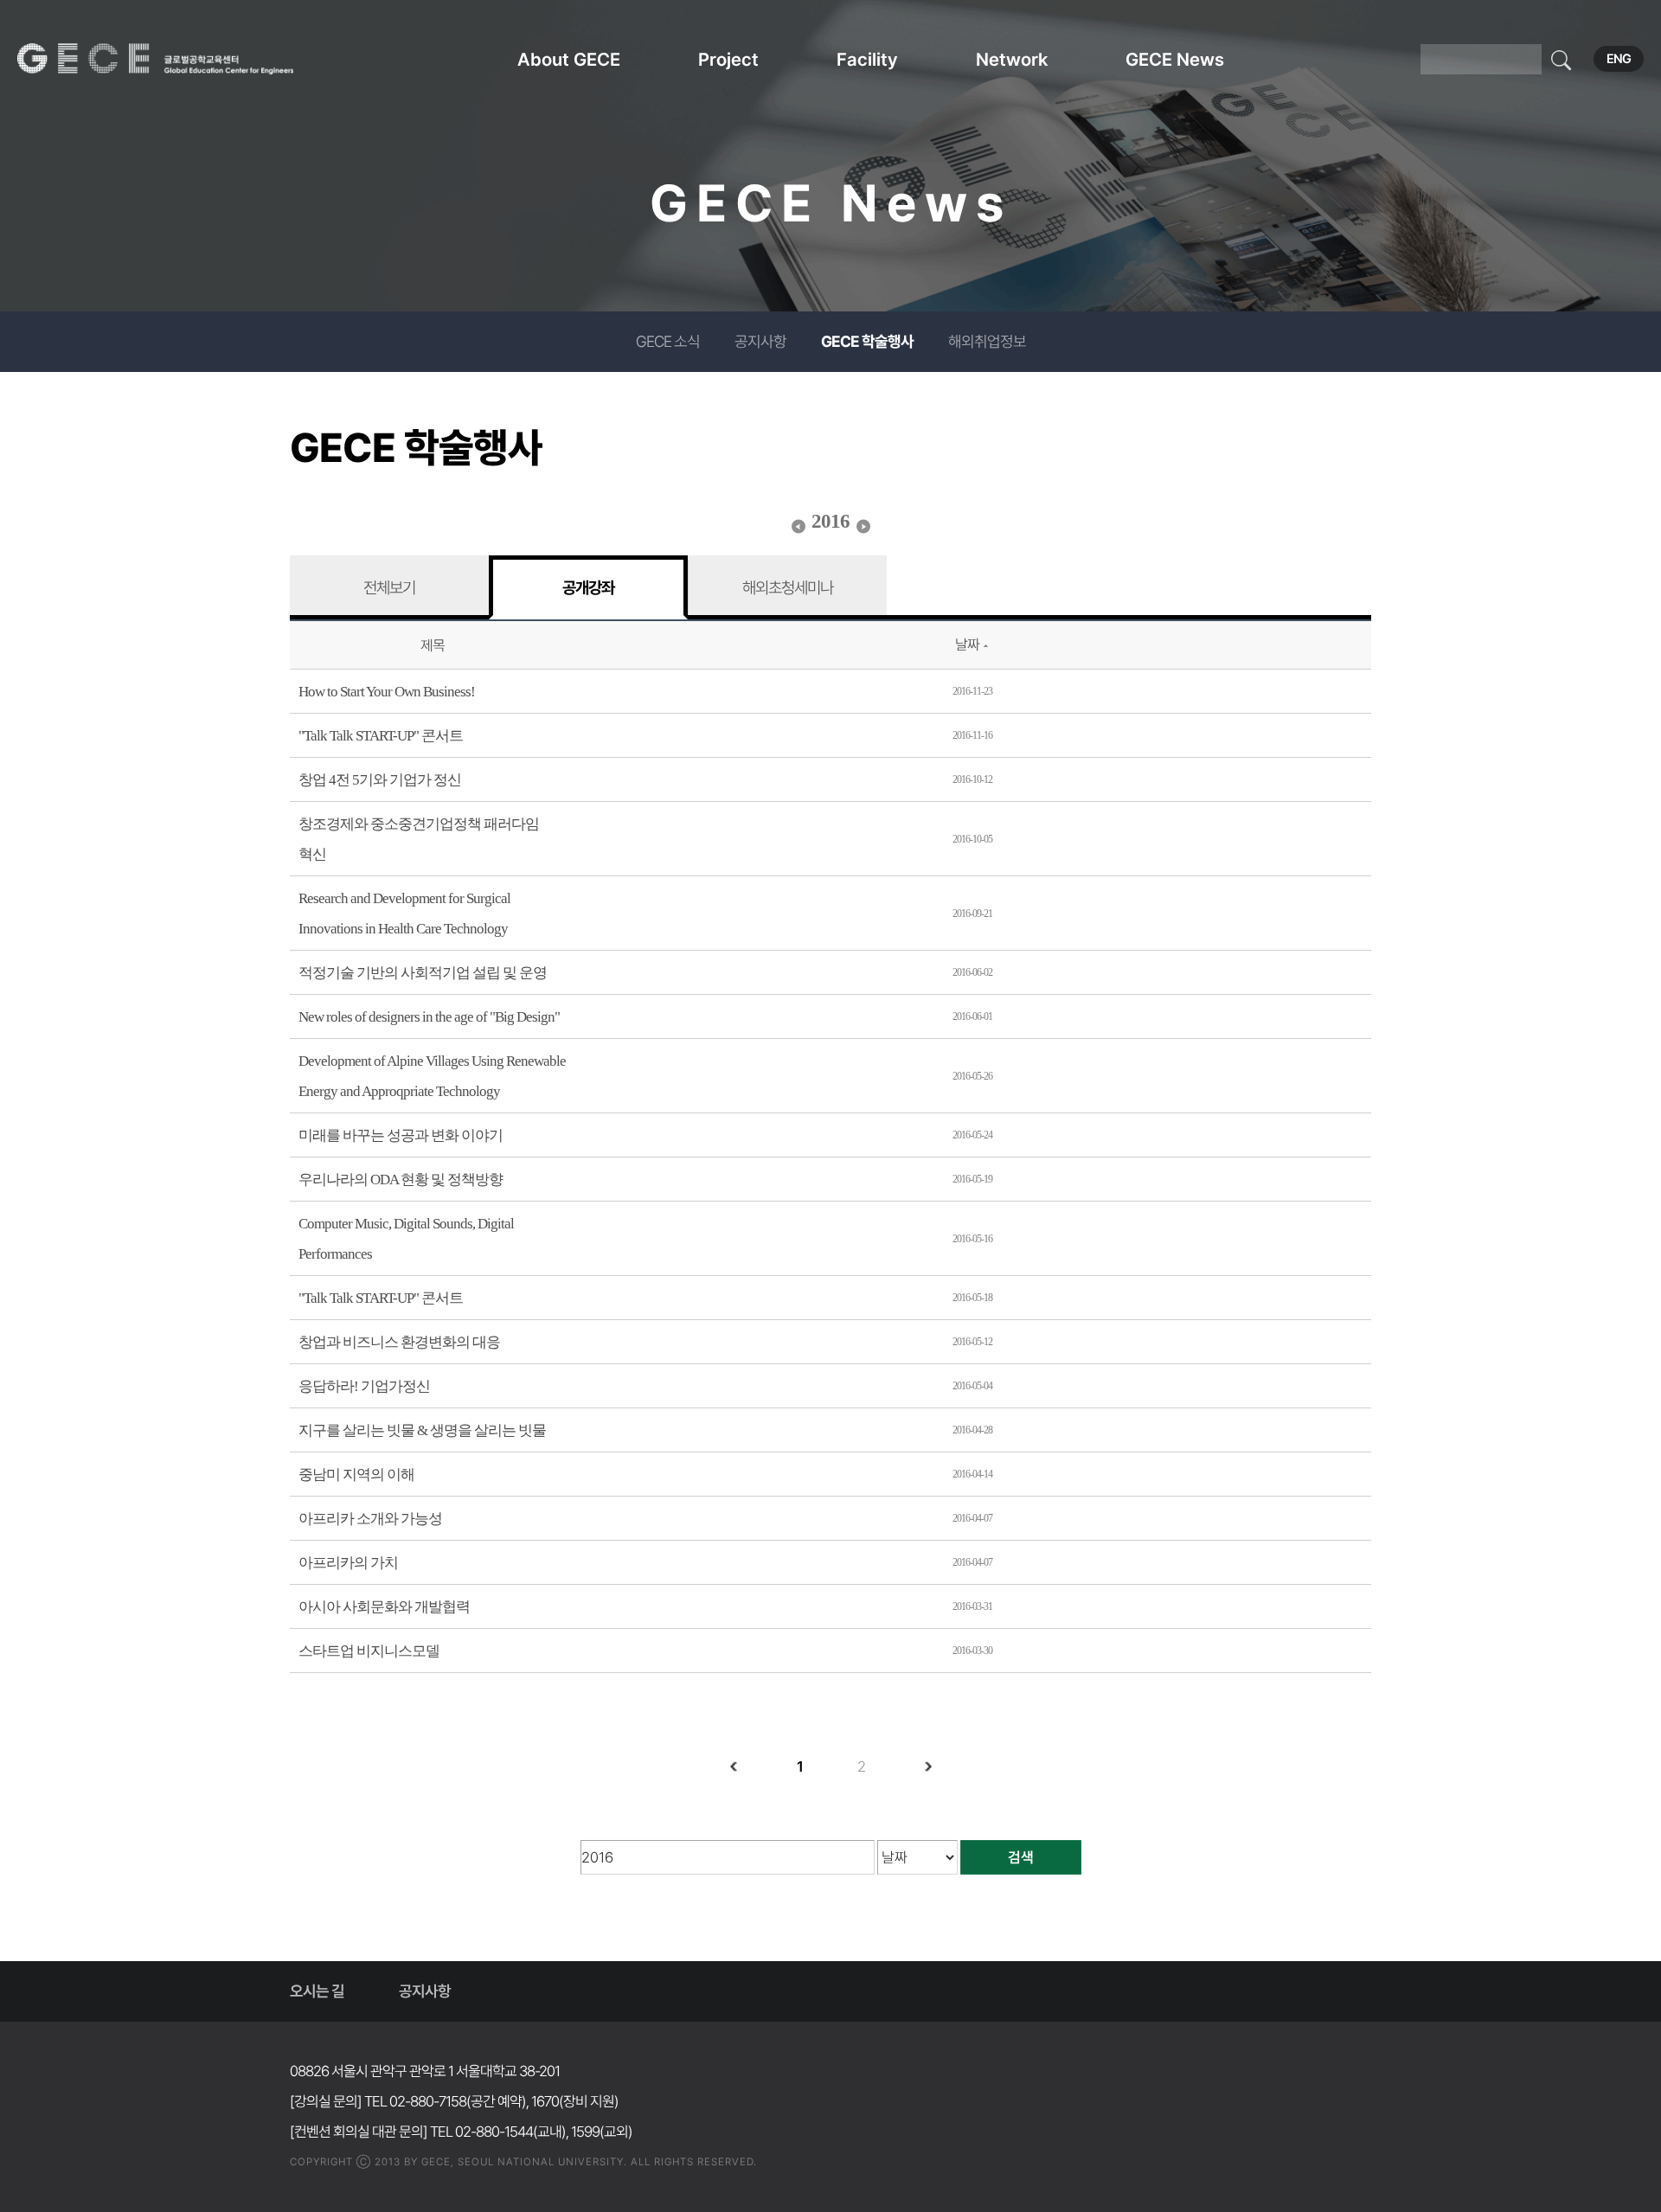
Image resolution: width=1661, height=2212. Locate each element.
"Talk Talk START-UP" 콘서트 (381, 736)
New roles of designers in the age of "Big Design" (429, 1017)
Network (1012, 59)
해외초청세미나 (788, 587)
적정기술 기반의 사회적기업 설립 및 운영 (423, 973)
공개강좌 (588, 587)
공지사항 (760, 341)
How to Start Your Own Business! (387, 692)
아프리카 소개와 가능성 (370, 1519)
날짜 (967, 644)
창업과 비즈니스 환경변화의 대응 (399, 1342)
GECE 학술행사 (867, 341)
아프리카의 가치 (348, 1563)
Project (728, 59)
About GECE (569, 59)
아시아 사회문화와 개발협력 (384, 1607)
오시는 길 (317, 1991)
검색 (1021, 1857)
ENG (1619, 59)
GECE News (1175, 59)
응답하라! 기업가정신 (364, 1386)
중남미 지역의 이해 (356, 1475)
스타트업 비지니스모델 (369, 1651)
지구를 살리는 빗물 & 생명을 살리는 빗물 (422, 1430)
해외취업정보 (987, 341)
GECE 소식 (668, 341)
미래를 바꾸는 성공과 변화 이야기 (401, 1135)
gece (177, 59)
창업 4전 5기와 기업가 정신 (380, 780)
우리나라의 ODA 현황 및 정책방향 (401, 1180)
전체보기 (389, 587)
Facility (867, 59)
